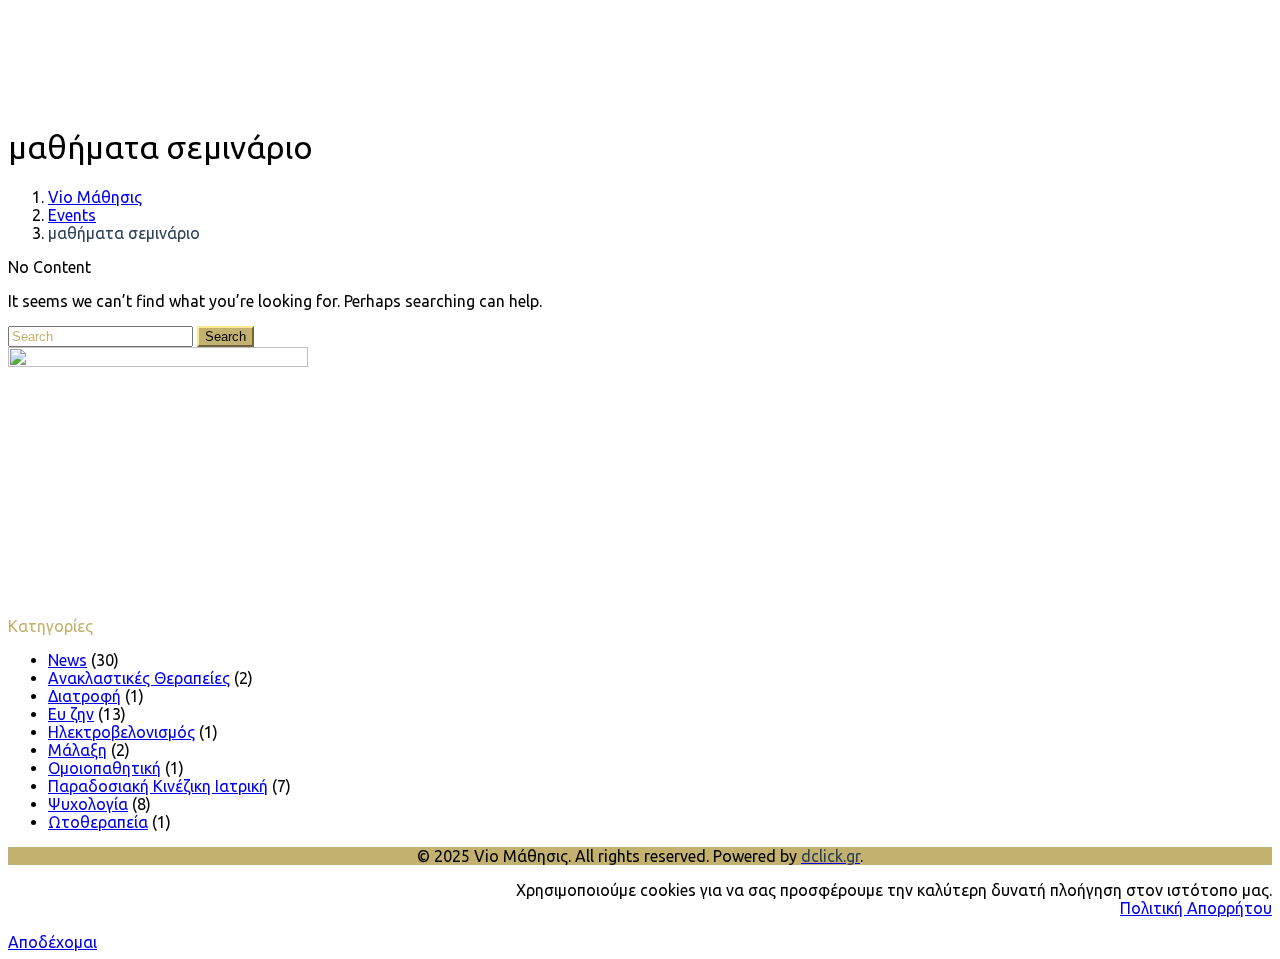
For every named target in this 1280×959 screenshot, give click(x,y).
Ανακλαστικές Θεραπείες (139, 678)
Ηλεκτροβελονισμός (121, 732)
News (67, 660)
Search (225, 336)
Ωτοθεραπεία (98, 822)
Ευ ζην (71, 714)
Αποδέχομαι (52, 942)
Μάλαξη (77, 750)
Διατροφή (84, 696)
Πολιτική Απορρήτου (1196, 908)
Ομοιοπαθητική (104, 768)
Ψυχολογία (88, 804)
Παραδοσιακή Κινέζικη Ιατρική (158, 786)
